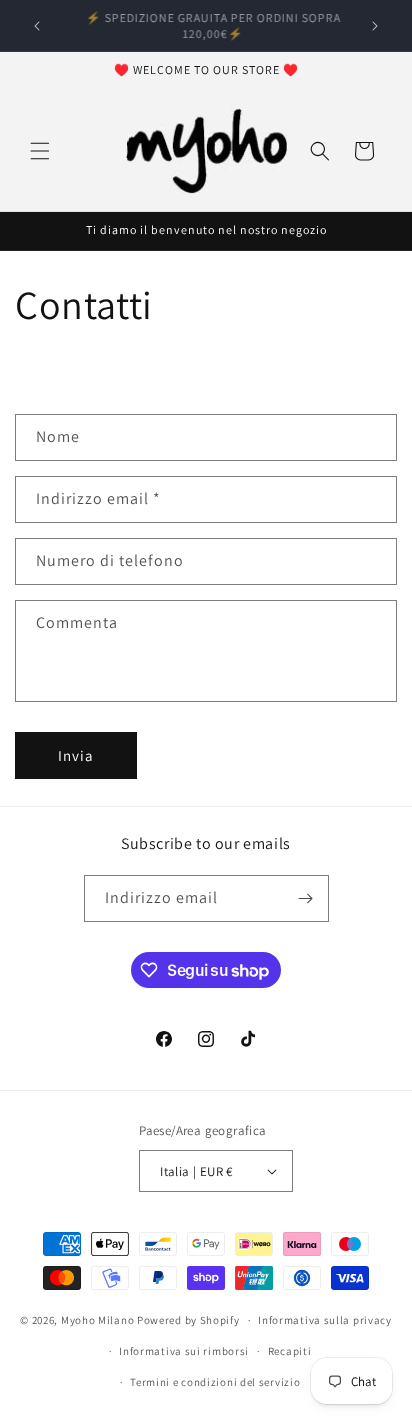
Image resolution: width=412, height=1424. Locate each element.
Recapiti (290, 1351)
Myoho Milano (99, 1320)
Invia (76, 755)
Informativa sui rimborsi (184, 1351)
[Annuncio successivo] (375, 26)
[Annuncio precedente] (37, 26)
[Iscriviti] (306, 898)
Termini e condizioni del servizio (215, 1382)
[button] (40, 151)
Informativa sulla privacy (325, 1320)
